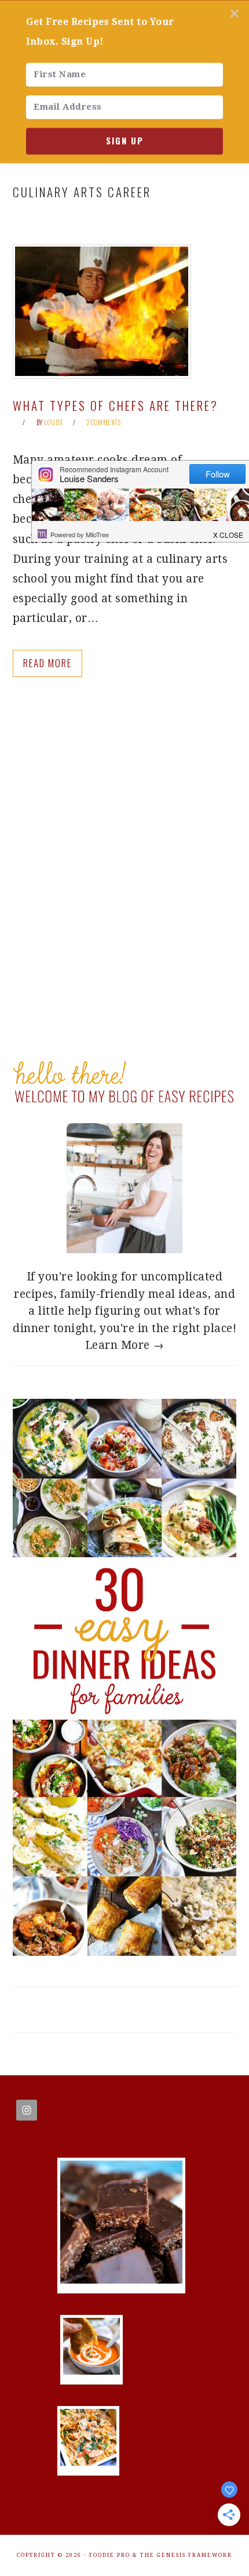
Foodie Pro (110, 2555)
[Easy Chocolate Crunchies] (121, 2280)
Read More (47, 663)
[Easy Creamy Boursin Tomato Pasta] (89, 2462)
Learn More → (125, 1345)
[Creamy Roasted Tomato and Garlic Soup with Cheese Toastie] (91, 2371)
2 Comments (104, 422)
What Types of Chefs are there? (116, 405)
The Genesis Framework (186, 2555)
